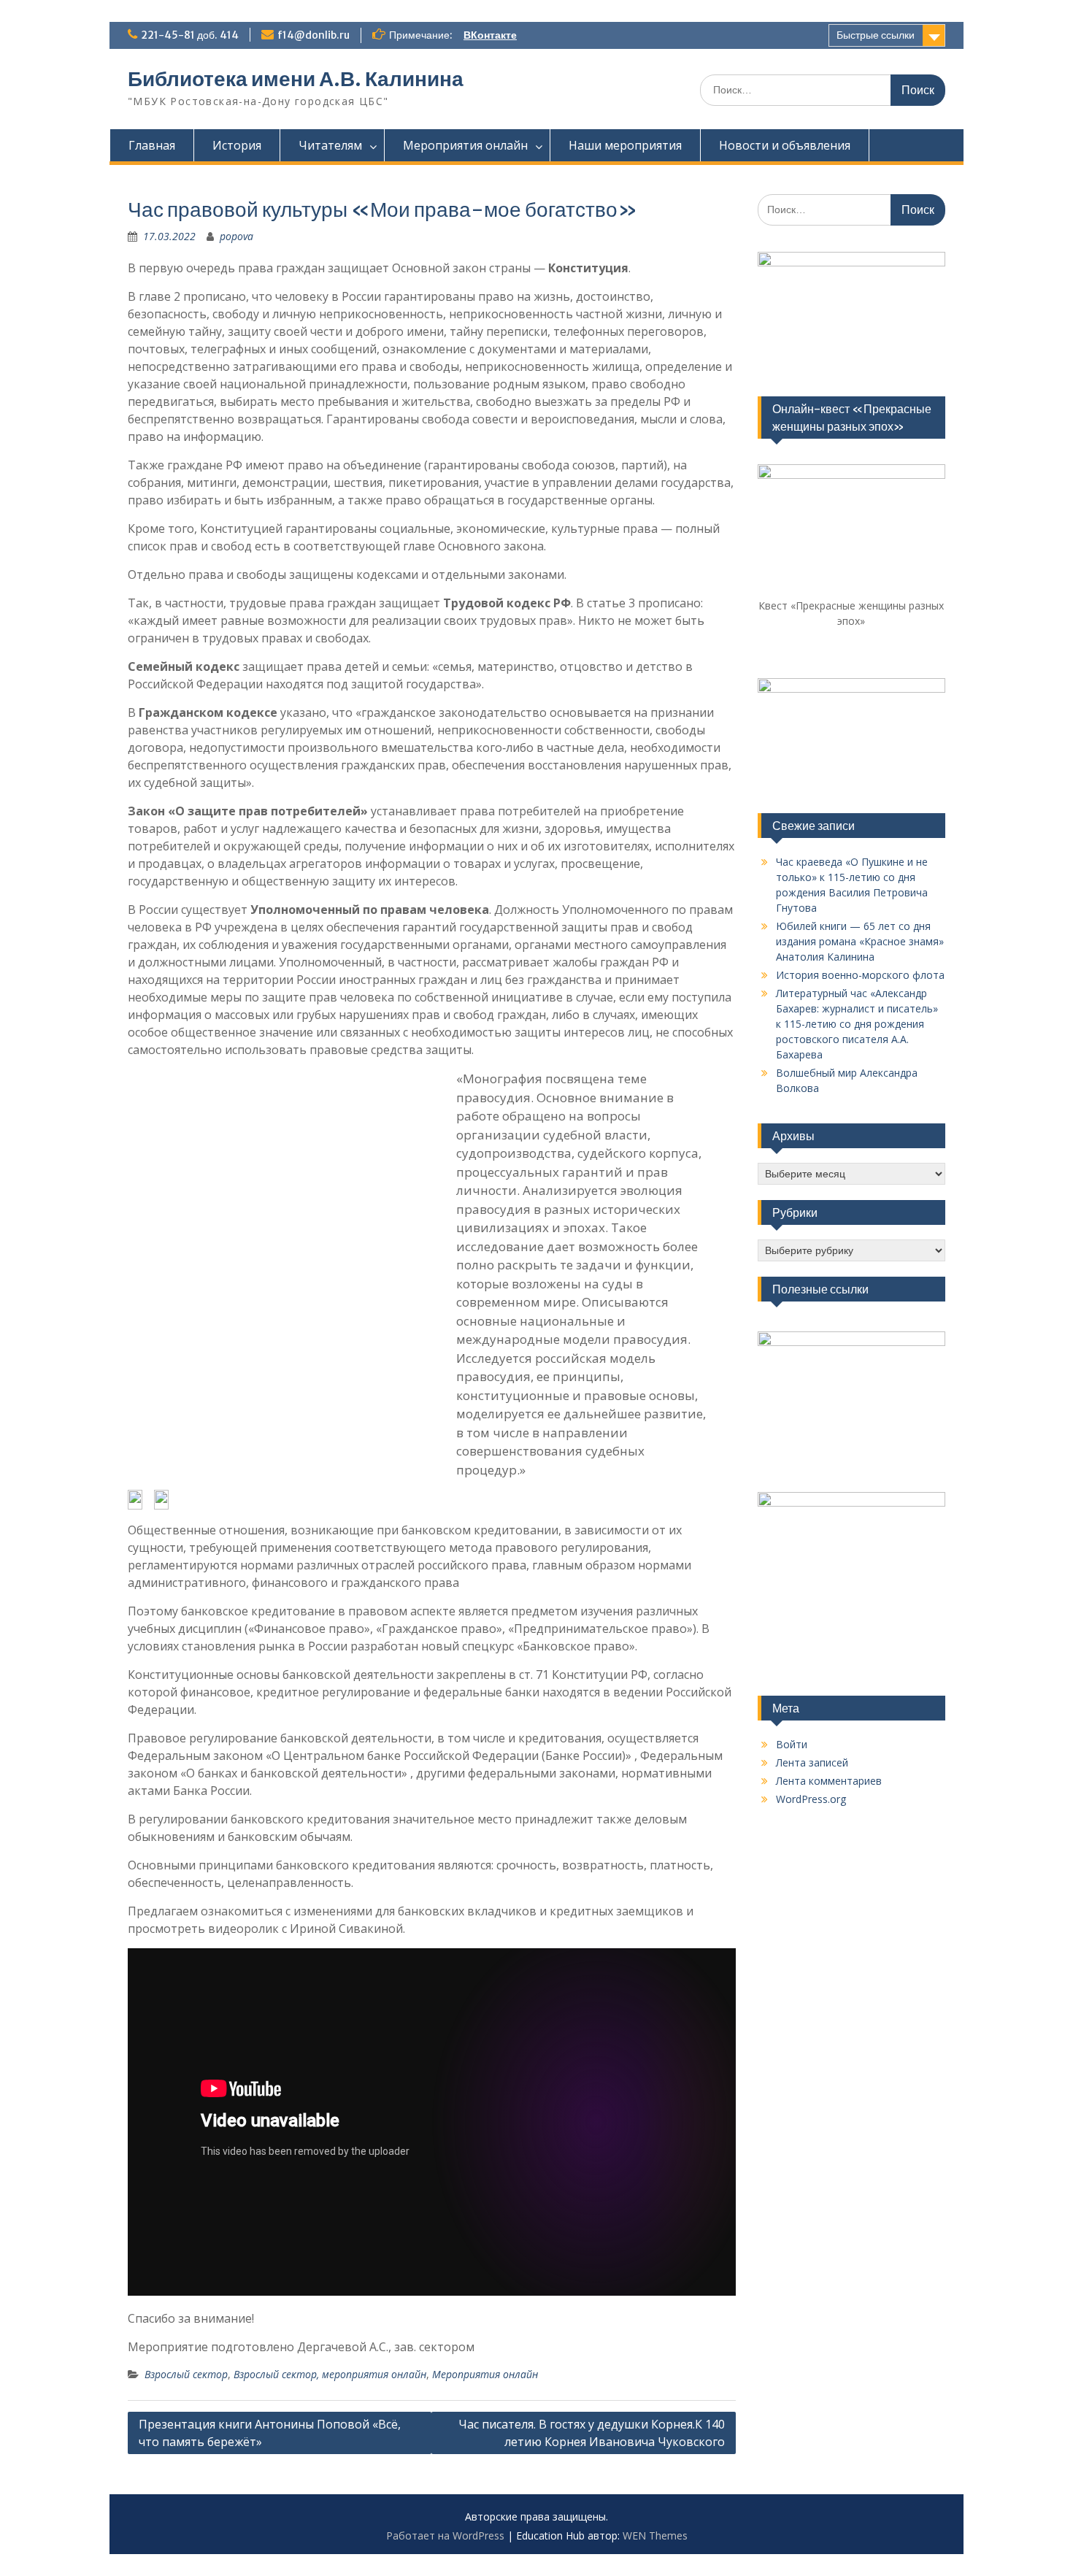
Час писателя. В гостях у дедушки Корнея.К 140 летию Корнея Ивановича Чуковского (592, 2433)
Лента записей (812, 1762)
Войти (792, 1744)
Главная (152, 145)
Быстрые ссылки (876, 35)
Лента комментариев (829, 1781)
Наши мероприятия (625, 145)
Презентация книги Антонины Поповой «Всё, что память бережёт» (270, 2433)
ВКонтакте (490, 35)
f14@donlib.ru (314, 35)
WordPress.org (811, 1799)
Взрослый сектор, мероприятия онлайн (330, 2374)
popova (236, 236)
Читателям (330, 145)
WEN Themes (655, 2535)
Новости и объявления (785, 145)
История (237, 145)
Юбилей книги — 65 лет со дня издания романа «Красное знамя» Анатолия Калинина (860, 941)
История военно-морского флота (860, 975)
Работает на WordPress (445, 2535)
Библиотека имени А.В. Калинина (296, 79)
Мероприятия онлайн (465, 145)
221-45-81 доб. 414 (190, 35)
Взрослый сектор (186, 2374)
